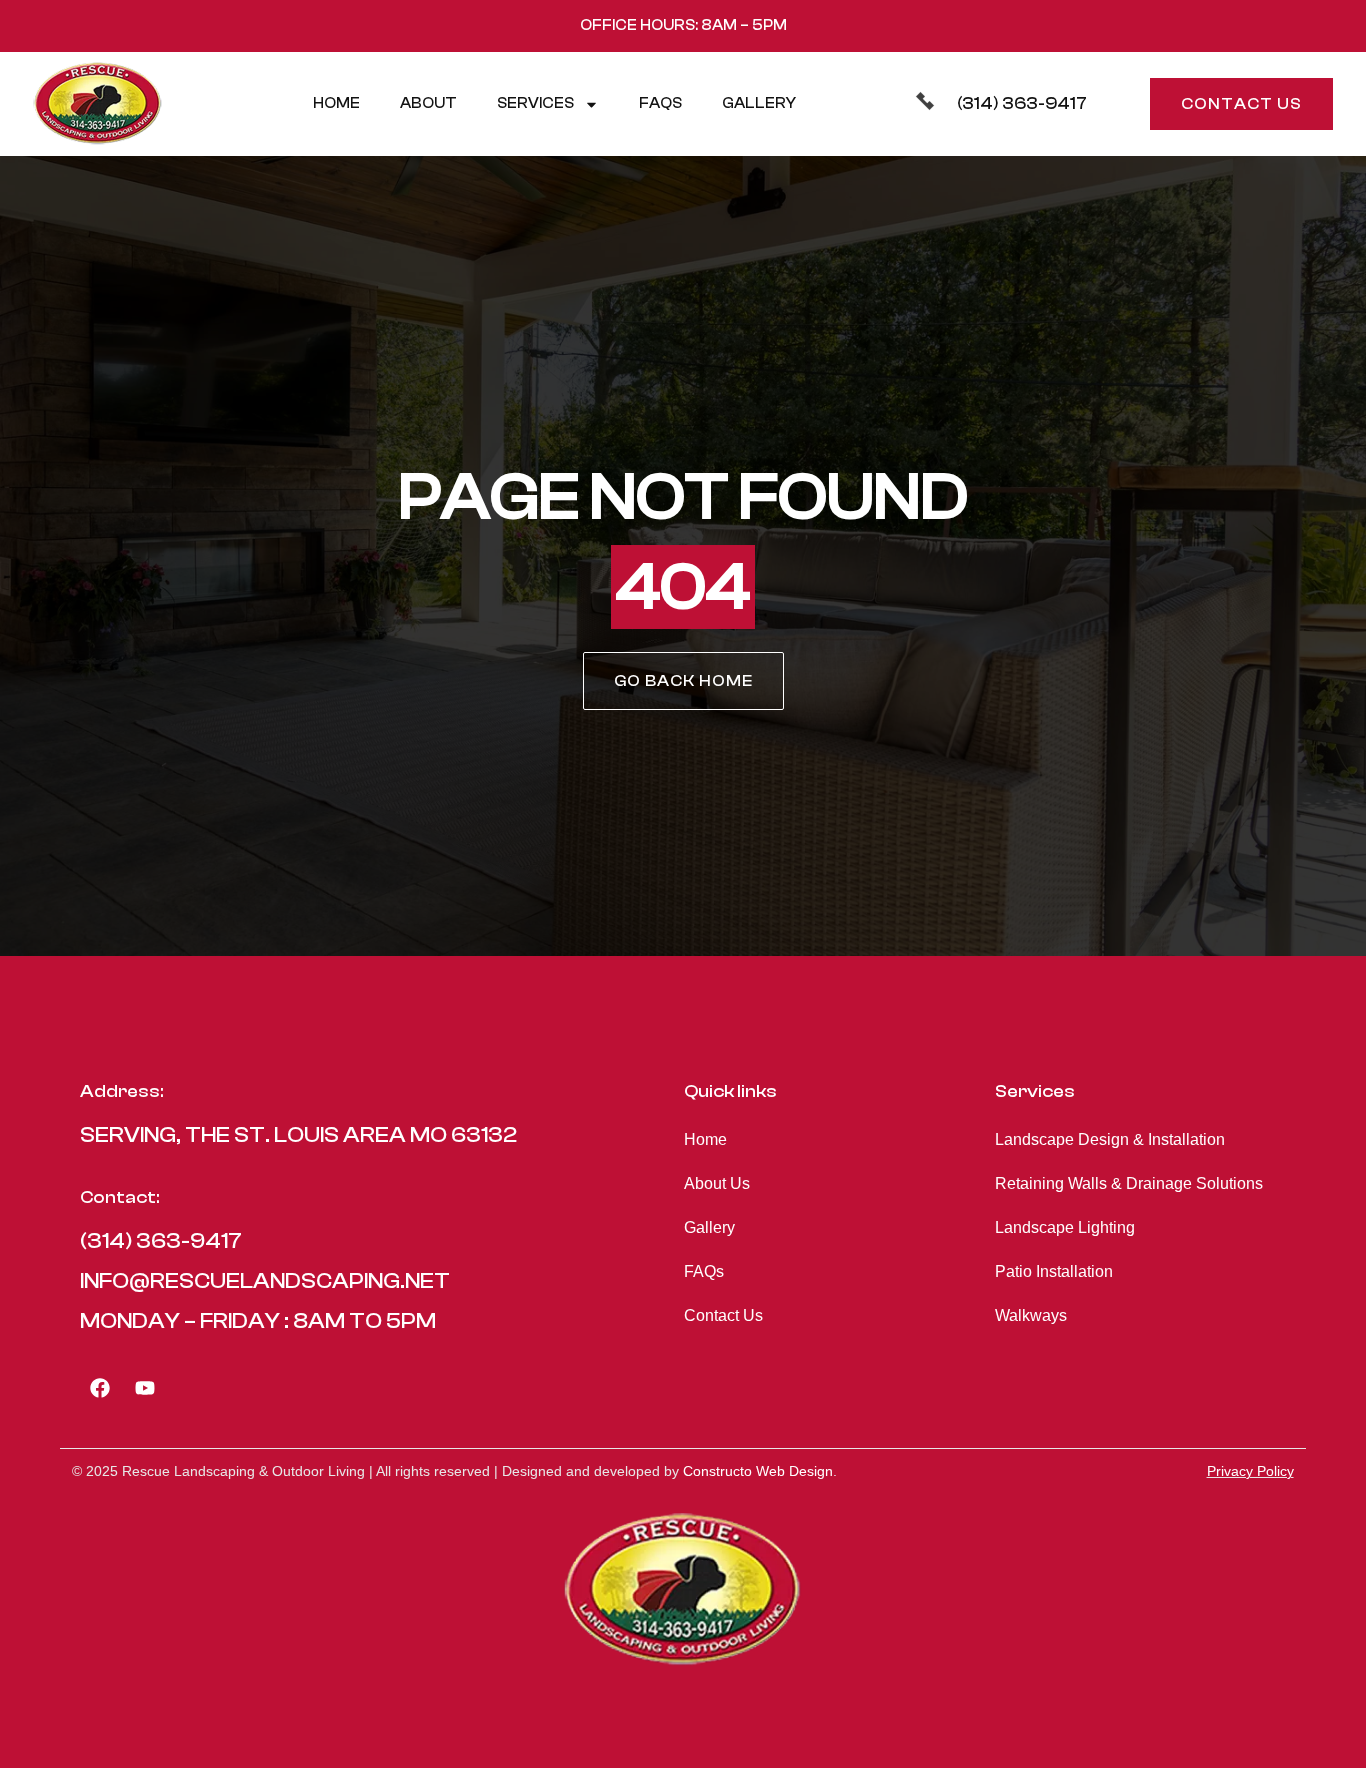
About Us (717, 1183)
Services (535, 103)
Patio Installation (1054, 1271)
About (428, 103)
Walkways (1031, 1315)
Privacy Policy (1250, 1471)
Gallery (759, 103)
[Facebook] (100, 1388)
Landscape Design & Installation (1110, 1139)
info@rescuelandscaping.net (265, 1281)
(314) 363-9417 (1022, 103)
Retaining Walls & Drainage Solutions (1129, 1183)
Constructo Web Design (758, 1471)
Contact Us (723, 1315)
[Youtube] (145, 1388)
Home (336, 103)
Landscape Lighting (1065, 1227)
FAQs (660, 103)
